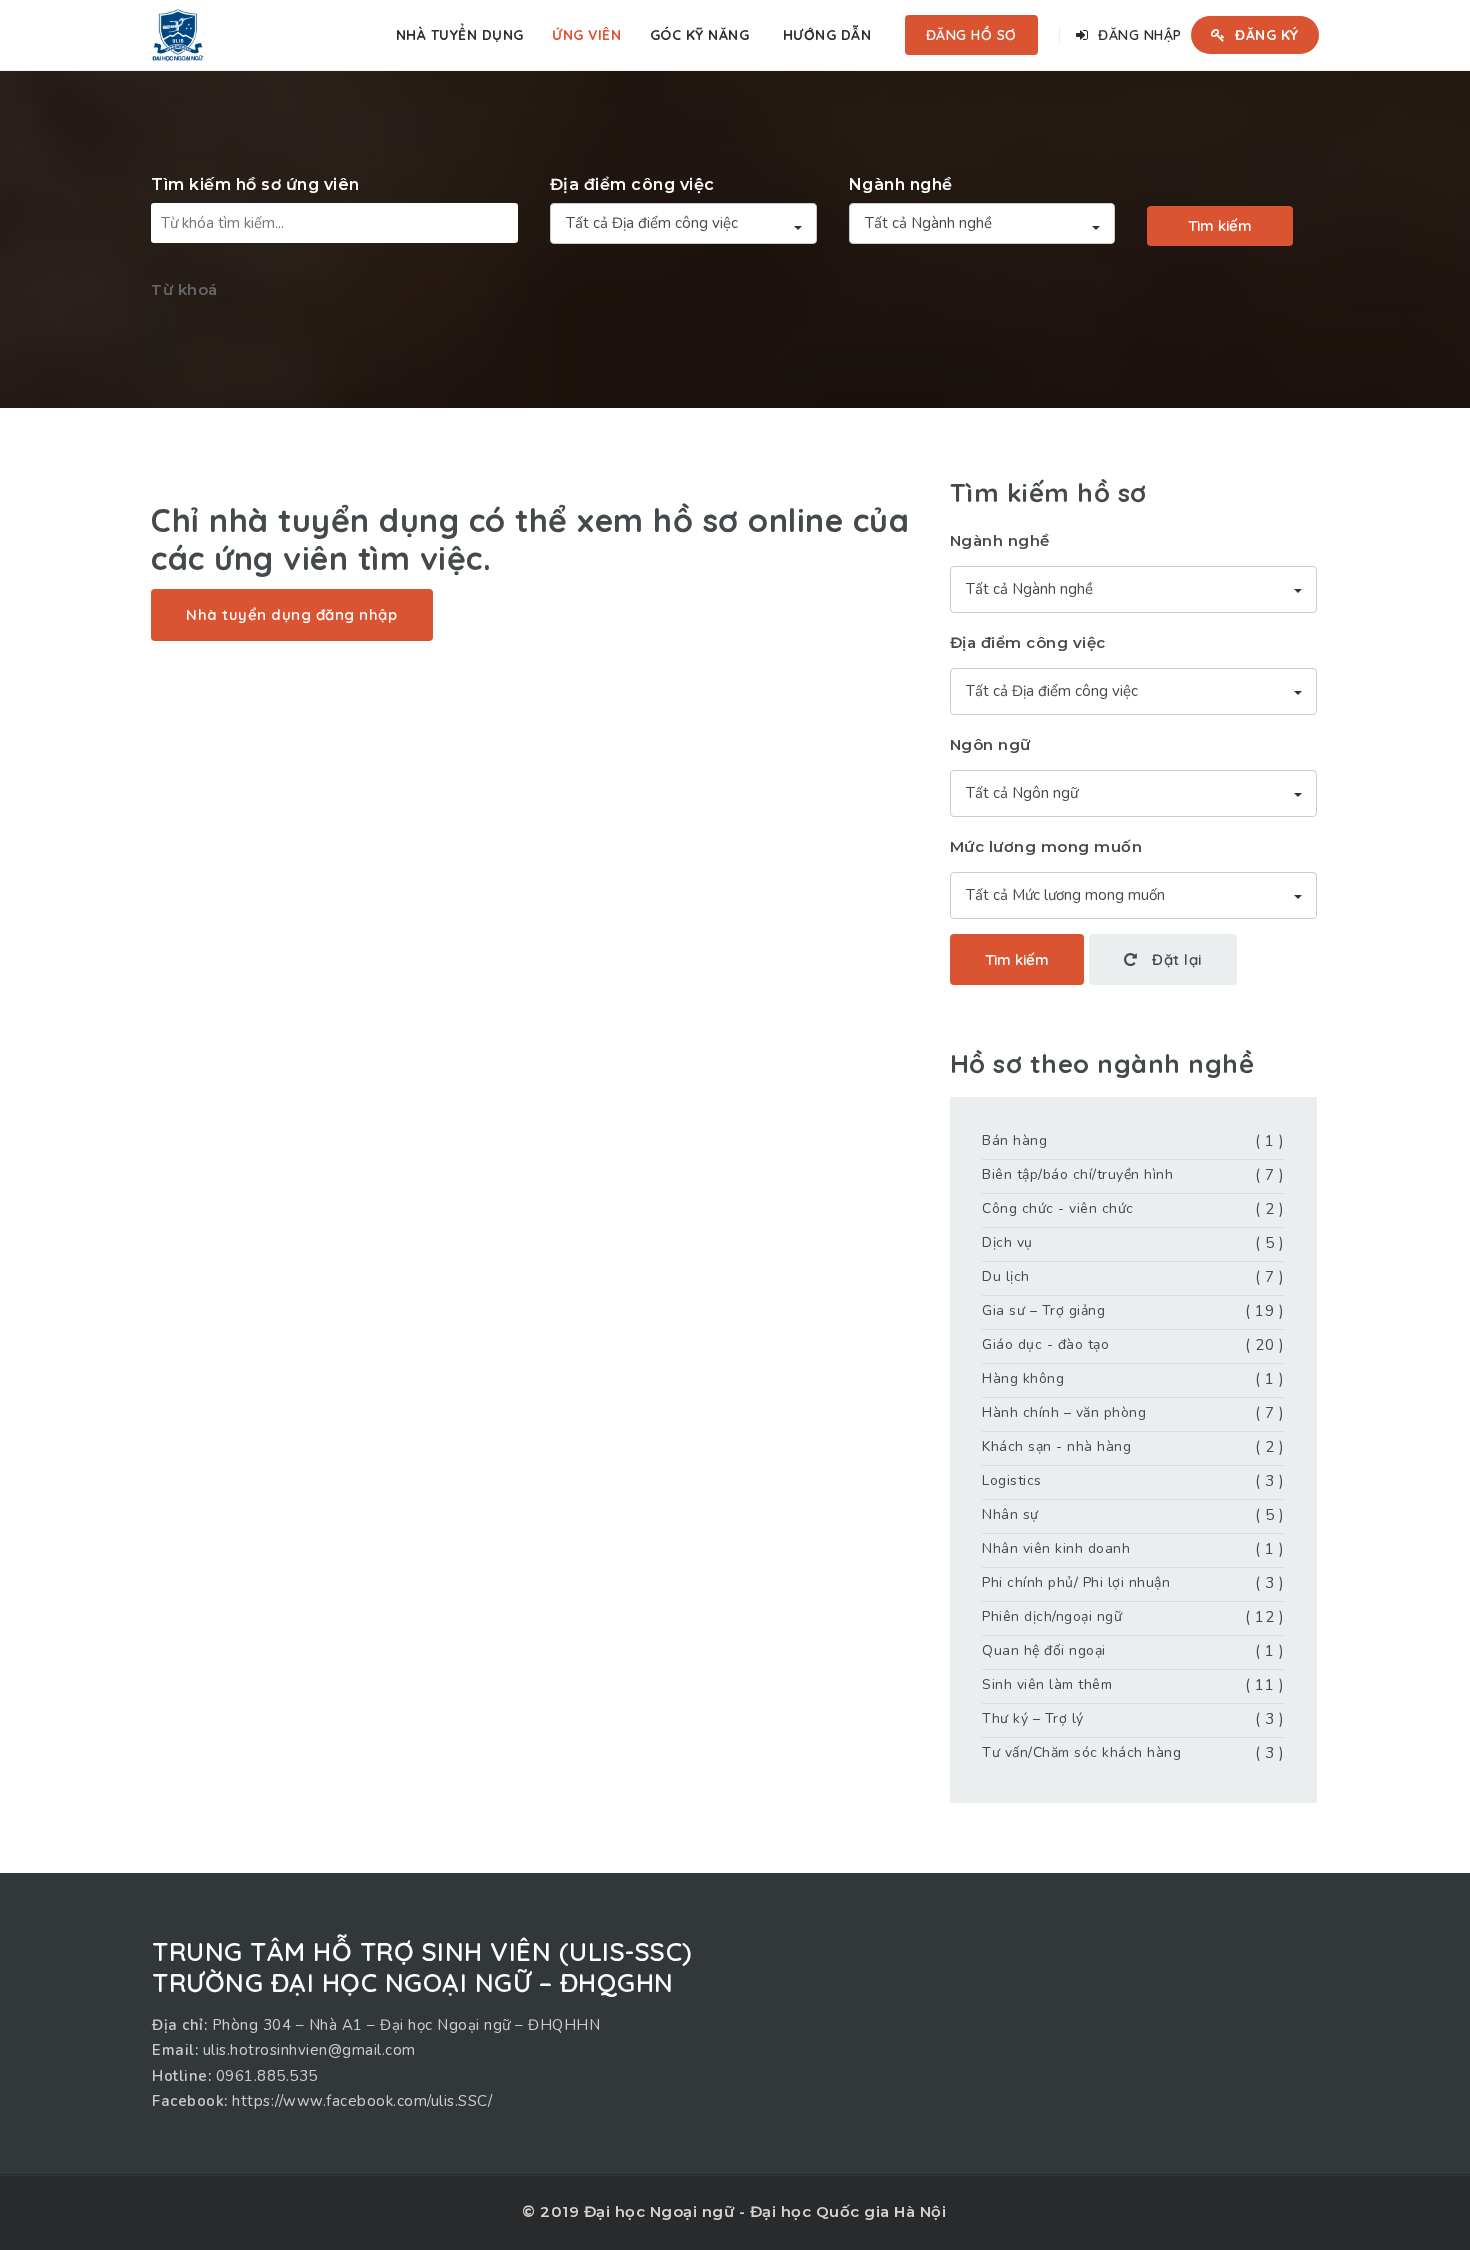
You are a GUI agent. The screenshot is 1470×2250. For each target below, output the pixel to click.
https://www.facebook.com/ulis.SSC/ (362, 2101)
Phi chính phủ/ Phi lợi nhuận (1076, 1582)
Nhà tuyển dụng (460, 35)
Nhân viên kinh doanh (1056, 1548)
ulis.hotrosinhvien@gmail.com (309, 2050)
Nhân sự (1010, 1514)
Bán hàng (1014, 1140)
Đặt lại (1175, 959)
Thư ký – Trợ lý (1033, 1718)
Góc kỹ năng (700, 35)
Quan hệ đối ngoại (1044, 1650)
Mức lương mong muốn (1046, 846)
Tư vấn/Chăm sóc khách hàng (1081, 1752)
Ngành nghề (901, 184)
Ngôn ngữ (990, 744)
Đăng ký (1265, 35)
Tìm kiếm (1220, 225)
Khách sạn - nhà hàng (1056, 1446)
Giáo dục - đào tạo (1045, 1344)
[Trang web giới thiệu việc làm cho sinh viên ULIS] (178, 35)
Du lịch (1006, 1276)
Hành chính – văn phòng (1064, 1412)
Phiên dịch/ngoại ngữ (1052, 1616)
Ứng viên (586, 35)
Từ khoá (184, 289)
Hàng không (1023, 1378)
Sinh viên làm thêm (1047, 1684)
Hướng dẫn (827, 35)
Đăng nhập (1138, 35)
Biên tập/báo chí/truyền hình (1077, 1174)
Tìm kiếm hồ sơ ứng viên (255, 184)
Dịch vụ (1007, 1242)
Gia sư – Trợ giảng (1043, 1310)
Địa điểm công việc (632, 184)
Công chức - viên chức (1058, 1208)
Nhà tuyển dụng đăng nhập (291, 614)
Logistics (1012, 1480)
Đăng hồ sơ (971, 35)
